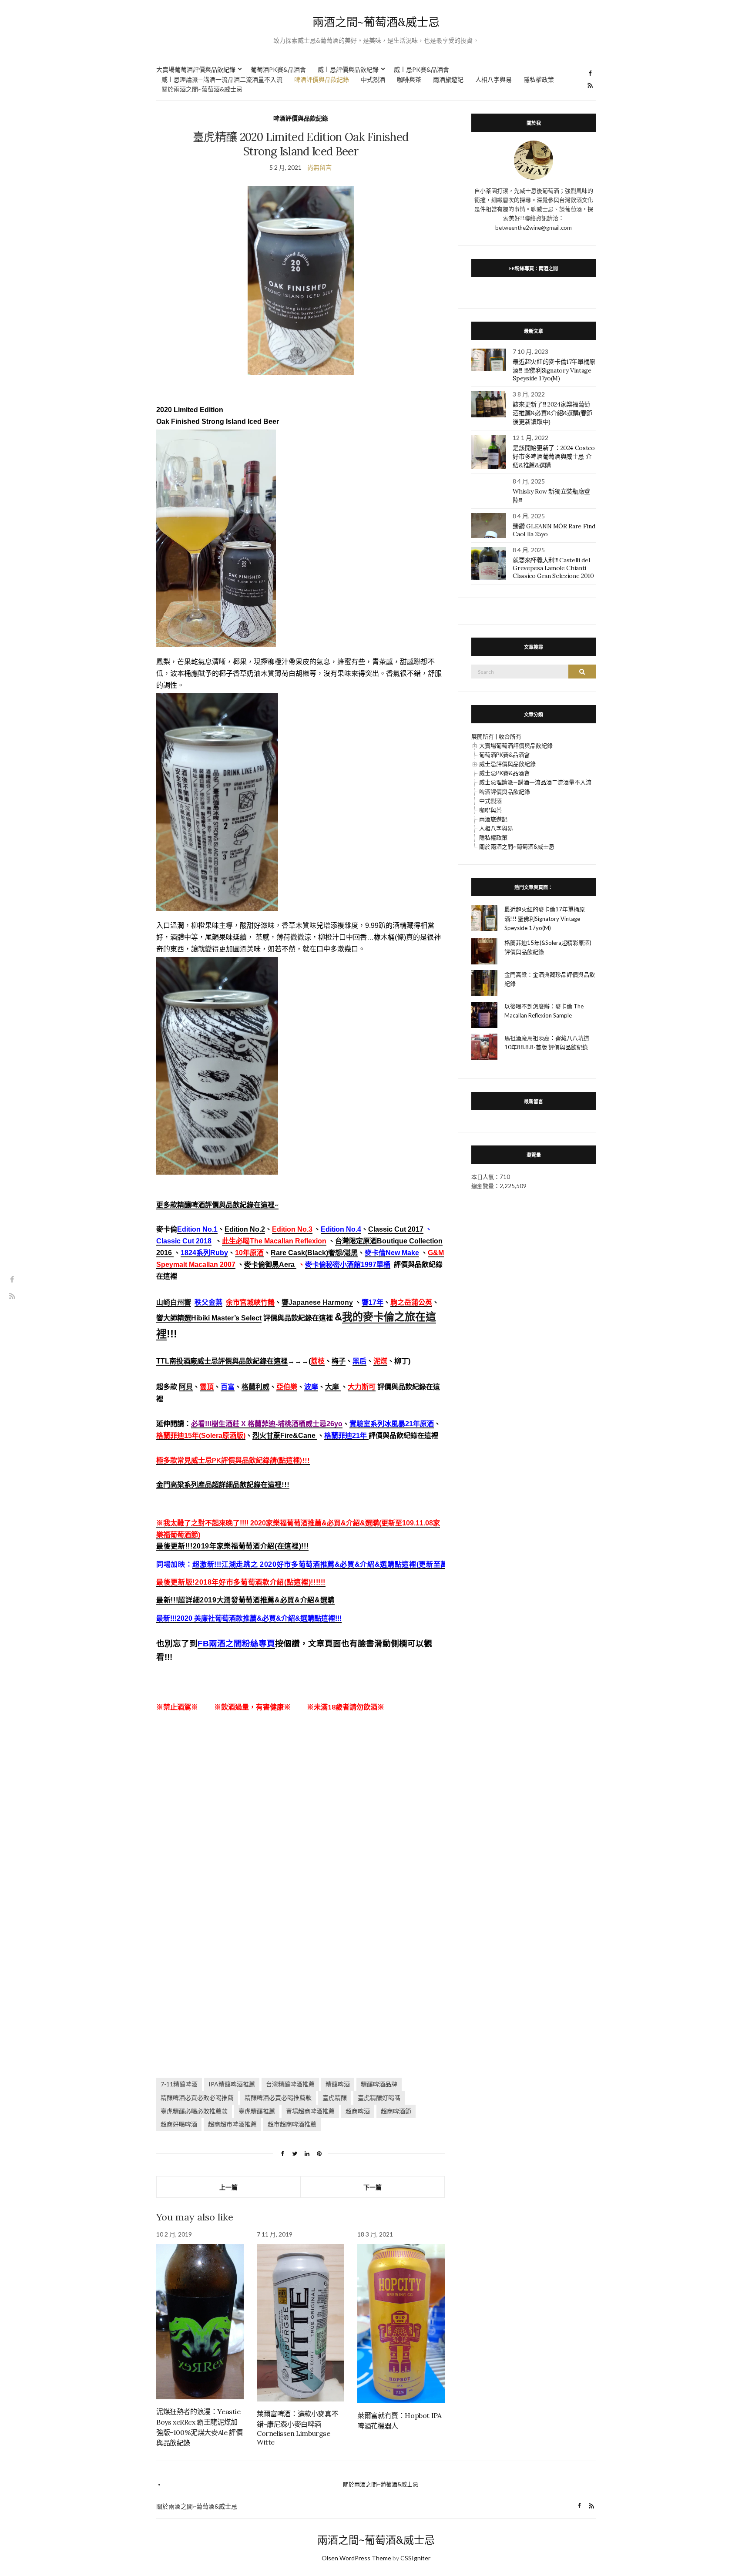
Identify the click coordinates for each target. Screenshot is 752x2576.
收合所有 (510, 736)
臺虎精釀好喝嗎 (379, 2097)
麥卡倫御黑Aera (270, 1264)
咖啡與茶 (409, 79)
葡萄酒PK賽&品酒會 (278, 69)
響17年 (373, 1302)
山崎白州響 (174, 1302)
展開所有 (483, 736)
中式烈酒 (373, 79)
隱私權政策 (539, 79)
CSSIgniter (415, 2558)
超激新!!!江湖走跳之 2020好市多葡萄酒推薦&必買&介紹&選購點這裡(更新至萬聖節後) (332, 1564)
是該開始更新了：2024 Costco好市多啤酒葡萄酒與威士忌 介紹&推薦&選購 (554, 457)
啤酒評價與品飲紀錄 (322, 79)
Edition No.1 (197, 1229)
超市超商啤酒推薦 (292, 2124)
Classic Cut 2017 (396, 1229)
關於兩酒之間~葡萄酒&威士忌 (202, 89)
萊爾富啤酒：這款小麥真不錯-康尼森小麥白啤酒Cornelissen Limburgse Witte (297, 2428)
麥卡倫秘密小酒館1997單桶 (348, 1264)
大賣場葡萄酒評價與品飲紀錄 (196, 69)
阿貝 (186, 1387)
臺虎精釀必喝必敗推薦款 (194, 2111)
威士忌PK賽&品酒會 (421, 69)
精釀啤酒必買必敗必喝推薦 (197, 2097)
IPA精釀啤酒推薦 (232, 2084)
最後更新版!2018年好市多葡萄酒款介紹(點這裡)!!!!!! (241, 1582)
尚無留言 (319, 167)
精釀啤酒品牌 (379, 2084)
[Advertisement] (301, 1827)
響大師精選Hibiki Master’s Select (209, 1318)
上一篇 (228, 2187)
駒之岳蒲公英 (411, 1302)
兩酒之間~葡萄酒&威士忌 (376, 22)
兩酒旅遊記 (448, 79)
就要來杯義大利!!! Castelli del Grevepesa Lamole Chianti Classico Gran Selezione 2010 (553, 568)
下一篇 (373, 2187)
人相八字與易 (493, 79)
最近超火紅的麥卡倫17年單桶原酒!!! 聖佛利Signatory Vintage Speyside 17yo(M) (554, 370)
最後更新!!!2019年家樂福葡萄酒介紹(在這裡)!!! (232, 1546)
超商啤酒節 (396, 2111)
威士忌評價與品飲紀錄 (348, 69)
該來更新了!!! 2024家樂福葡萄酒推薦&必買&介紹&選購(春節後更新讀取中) (552, 413)
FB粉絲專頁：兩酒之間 (534, 268)
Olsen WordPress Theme (356, 2558)
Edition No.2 (245, 1229)
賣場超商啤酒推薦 (310, 2111)
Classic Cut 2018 (184, 1241)
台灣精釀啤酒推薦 (290, 2084)
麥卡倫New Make (392, 1253)
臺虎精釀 (335, 2097)
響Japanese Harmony (317, 1302)
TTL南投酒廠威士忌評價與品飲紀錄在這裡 (222, 1361)
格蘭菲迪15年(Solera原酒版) (201, 1436)
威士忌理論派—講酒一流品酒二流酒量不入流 (222, 79)
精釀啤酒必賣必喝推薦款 (278, 2097)
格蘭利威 (255, 1387)
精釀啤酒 (338, 2084)
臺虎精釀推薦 (257, 2111)
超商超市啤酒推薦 (232, 2124)
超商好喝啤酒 (179, 2124)
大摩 (333, 1387)
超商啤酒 (358, 2111)
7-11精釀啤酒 (179, 2084)
